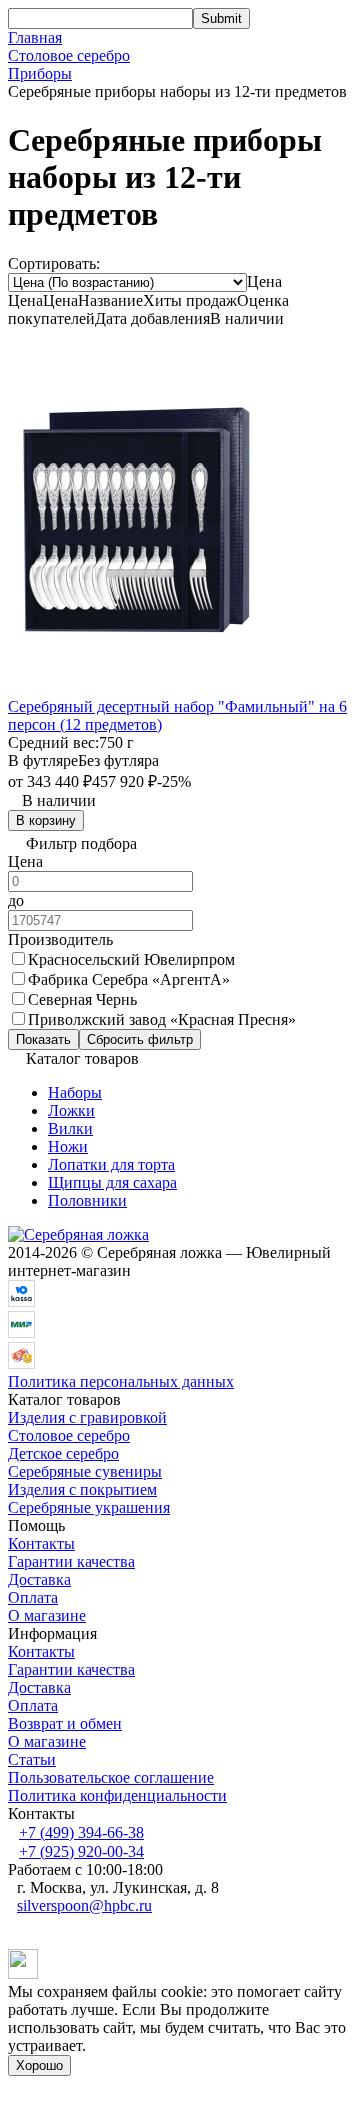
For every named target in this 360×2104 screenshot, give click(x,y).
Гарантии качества (71, 1561)
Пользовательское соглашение (111, 1777)
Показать (43, 1039)
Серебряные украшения (89, 1507)
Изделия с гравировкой (87, 1417)
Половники (87, 1200)
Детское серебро (63, 1453)
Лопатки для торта (111, 1164)
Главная (35, 37)
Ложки (71, 1110)
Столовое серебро (69, 55)
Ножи (68, 1146)
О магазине (47, 1615)
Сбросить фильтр (140, 1039)
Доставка (39, 1579)
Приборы (40, 73)
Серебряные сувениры (85, 1471)
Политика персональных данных (121, 1381)
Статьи (32, 1759)
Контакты (41, 1543)
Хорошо (39, 2065)
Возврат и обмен (65, 1723)
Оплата (33, 1597)
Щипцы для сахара (112, 1182)
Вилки (70, 1128)
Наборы (75, 1092)
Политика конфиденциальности (117, 1795)
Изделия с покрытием (82, 1489)
